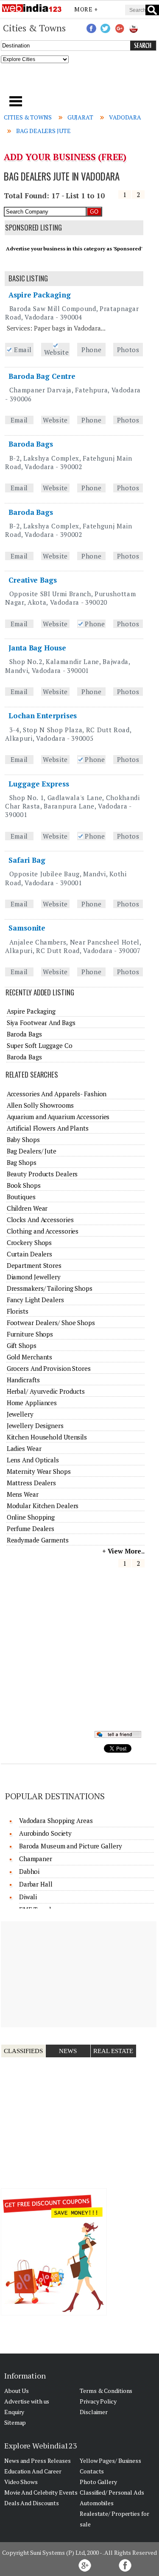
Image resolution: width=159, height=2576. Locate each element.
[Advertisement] (80, 82)
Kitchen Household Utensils (47, 1437)
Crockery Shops (29, 1242)
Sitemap (15, 2422)
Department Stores (34, 1265)
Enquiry (14, 2412)
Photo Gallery (98, 2482)
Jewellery (20, 1414)
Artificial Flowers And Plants (48, 1128)
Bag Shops (22, 1162)
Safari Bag (27, 860)
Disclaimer (94, 2412)
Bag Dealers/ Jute (32, 1151)
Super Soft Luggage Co (40, 1045)
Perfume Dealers (31, 1528)
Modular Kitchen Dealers (43, 1506)
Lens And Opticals (33, 1460)
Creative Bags (33, 580)
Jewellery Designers (35, 1426)
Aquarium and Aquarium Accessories (58, 1117)
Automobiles (97, 2503)
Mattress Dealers (31, 1483)
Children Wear (27, 1208)
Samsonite (27, 928)
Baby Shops (23, 1139)
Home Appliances (32, 1403)
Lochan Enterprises (43, 716)
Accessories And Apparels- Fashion (57, 1094)
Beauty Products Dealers (42, 1174)
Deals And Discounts (32, 2503)
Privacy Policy (98, 2401)
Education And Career (33, 2471)
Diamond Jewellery (34, 1277)
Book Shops (24, 1185)
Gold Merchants (30, 1357)
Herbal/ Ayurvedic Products (46, 1391)
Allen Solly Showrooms (40, 1105)
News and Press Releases (38, 2461)
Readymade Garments (38, 1540)
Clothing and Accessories (43, 1231)
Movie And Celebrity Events (41, 2492)
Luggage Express (39, 784)
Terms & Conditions (106, 2391)
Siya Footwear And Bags (41, 1023)
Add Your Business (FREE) (65, 157)
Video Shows (21, 2482)
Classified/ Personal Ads (112, 2492)
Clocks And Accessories (40, 1220)
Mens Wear (23, 1494)
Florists (18, 1311)
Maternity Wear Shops (39, 1471)
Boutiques (21, 1197)
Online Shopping (31, 1517)
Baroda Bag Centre (42, 376)
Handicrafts (23, 1380)
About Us (17, 2391)
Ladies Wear (24, 1448)
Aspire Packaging (39, 295)
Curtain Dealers (30, 1254)
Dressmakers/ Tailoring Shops (50, 1288)
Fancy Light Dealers (35, 1300)
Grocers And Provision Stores (49, 1368)
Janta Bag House (37, 648)
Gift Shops (22, 1345)
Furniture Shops (30, 1334)
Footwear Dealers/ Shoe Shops (51, 1323)
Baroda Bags (31, 444)
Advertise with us (27, 2401)
